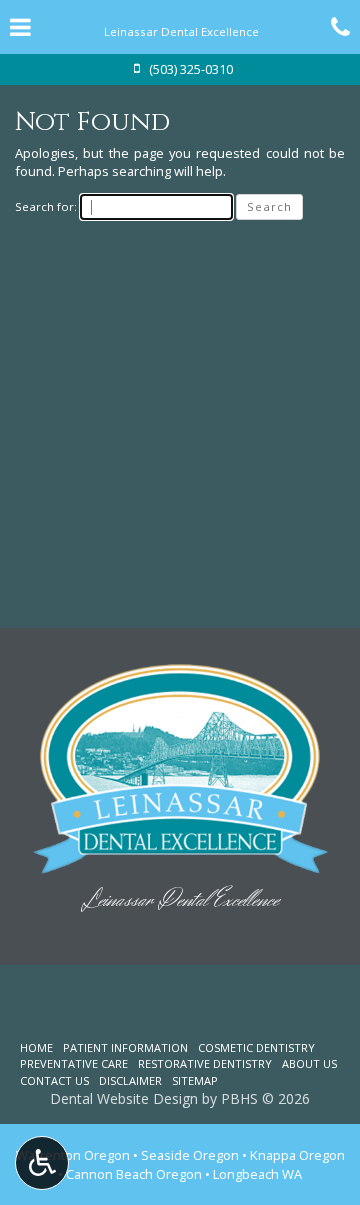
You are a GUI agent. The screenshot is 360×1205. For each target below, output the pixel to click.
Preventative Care (74, 1063)
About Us (309, 1063)
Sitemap (195, 1080)
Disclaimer (130, 1080)
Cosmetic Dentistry (256, 1047)
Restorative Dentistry (205, 1063)
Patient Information (125, 1047)
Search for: (46, 206)
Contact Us (54, 1080)
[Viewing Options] (42, 1163)
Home (36, 1047)
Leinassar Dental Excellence (180, 900)
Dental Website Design (124, 1098)
